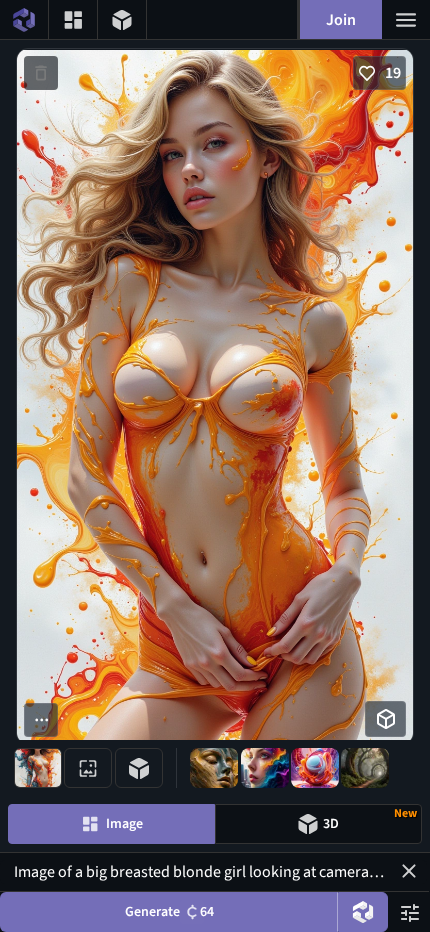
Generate (169, 912)
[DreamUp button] (363, 912)
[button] (409, 871)
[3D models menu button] (122, 19)
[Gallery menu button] (73, 19)
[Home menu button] (24, 19)
